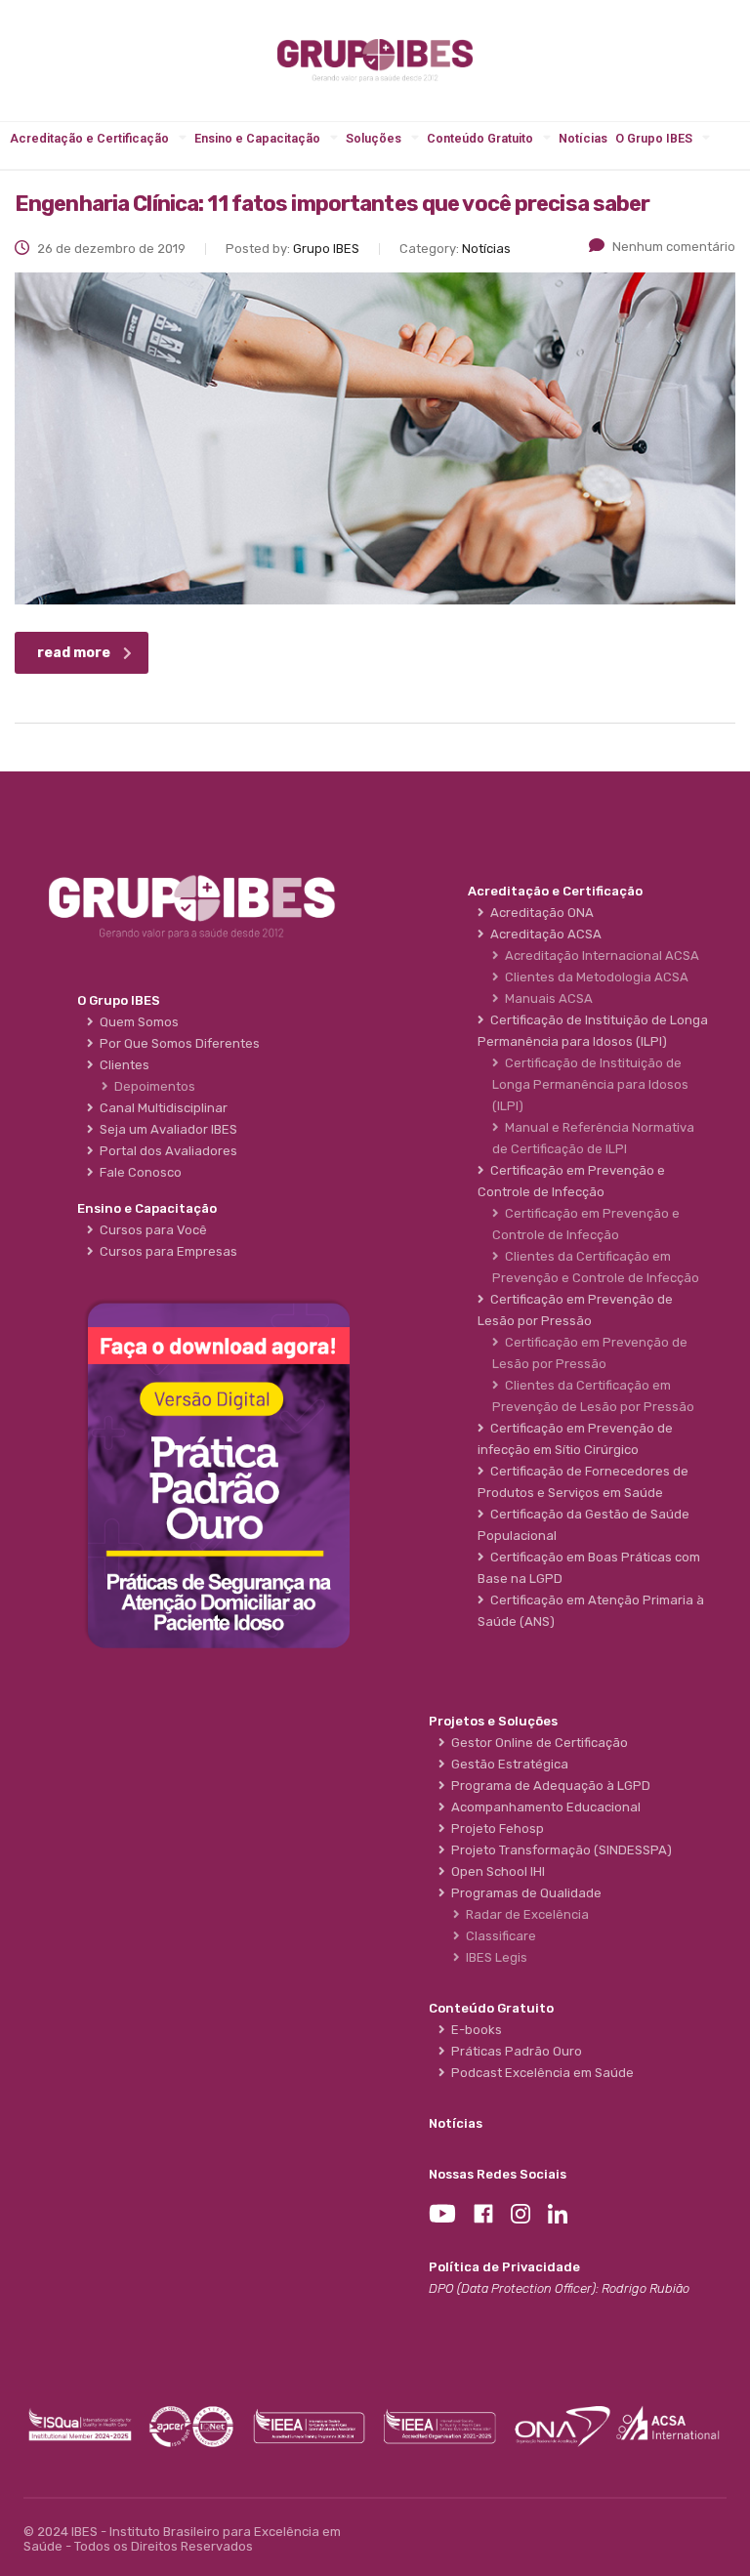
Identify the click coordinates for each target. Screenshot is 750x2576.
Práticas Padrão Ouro (514, 2051)
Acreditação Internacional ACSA (599, 956)
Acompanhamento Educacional (543, 1807)
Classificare (498, 1936)
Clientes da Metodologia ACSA (594, 977)
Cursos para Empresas (166, 1251)
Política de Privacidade (504, 2267)
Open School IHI (495, 1871)
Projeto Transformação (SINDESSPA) (559, 1850)
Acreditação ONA (539, 913)
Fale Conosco (138, 1172)
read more (74, 653)
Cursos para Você (150, 1230)
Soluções (374, 138)
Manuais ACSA (546, 998)
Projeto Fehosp (495, 1828)
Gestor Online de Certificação (537, 1743)
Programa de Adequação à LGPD (548, 1786)
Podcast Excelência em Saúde (540, 2073)
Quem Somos (136, 1022)
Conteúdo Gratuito (480, 138)
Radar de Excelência (524, 1914)
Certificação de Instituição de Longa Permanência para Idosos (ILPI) (590, 1084)
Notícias (583, 138)
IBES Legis (494, 1957)
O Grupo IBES (654, 138)
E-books (474, 2030)
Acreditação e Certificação (89, 138)
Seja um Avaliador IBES (166, 1129)
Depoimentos (152, 1086)
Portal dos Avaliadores (166, 1151)
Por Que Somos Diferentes (177, 1043)
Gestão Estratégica (507, 1764)
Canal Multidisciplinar (161, 1108)
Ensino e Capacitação (257, 138)
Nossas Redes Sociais (498, 2174)
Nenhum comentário (674, 247)
